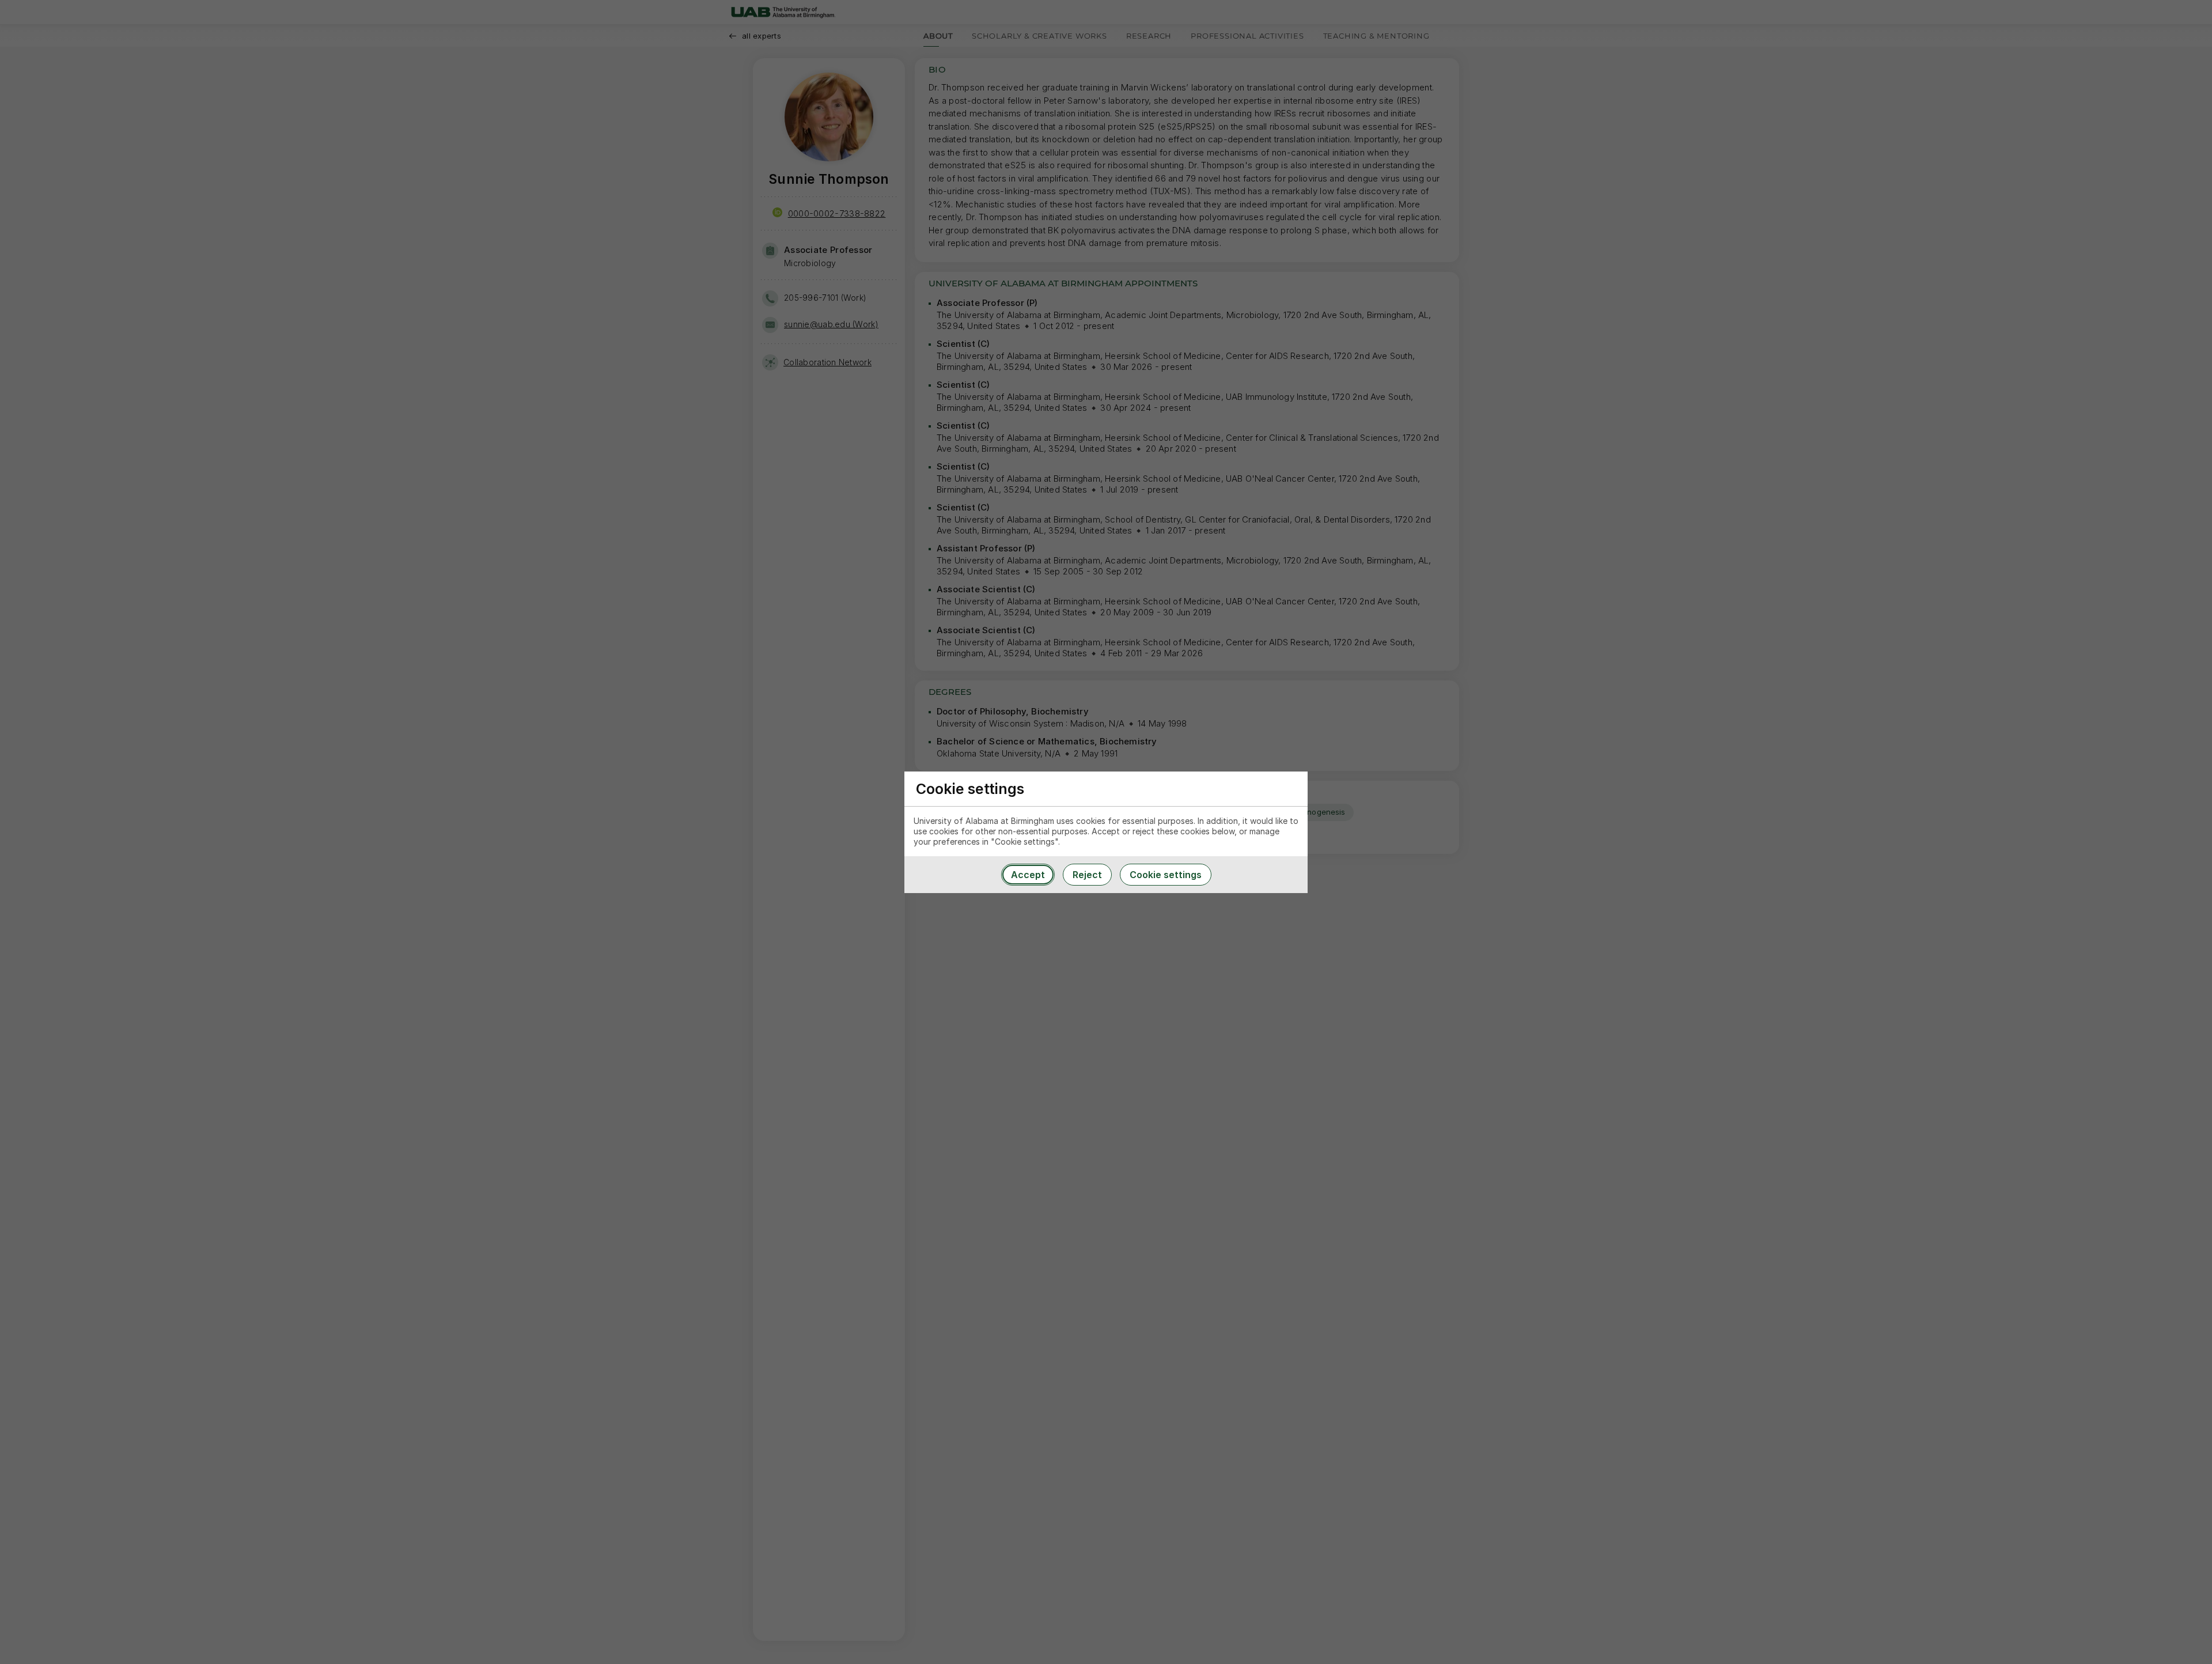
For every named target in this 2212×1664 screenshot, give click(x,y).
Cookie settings (1166, 875)
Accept (1028, 875)
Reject (1087, 875)
